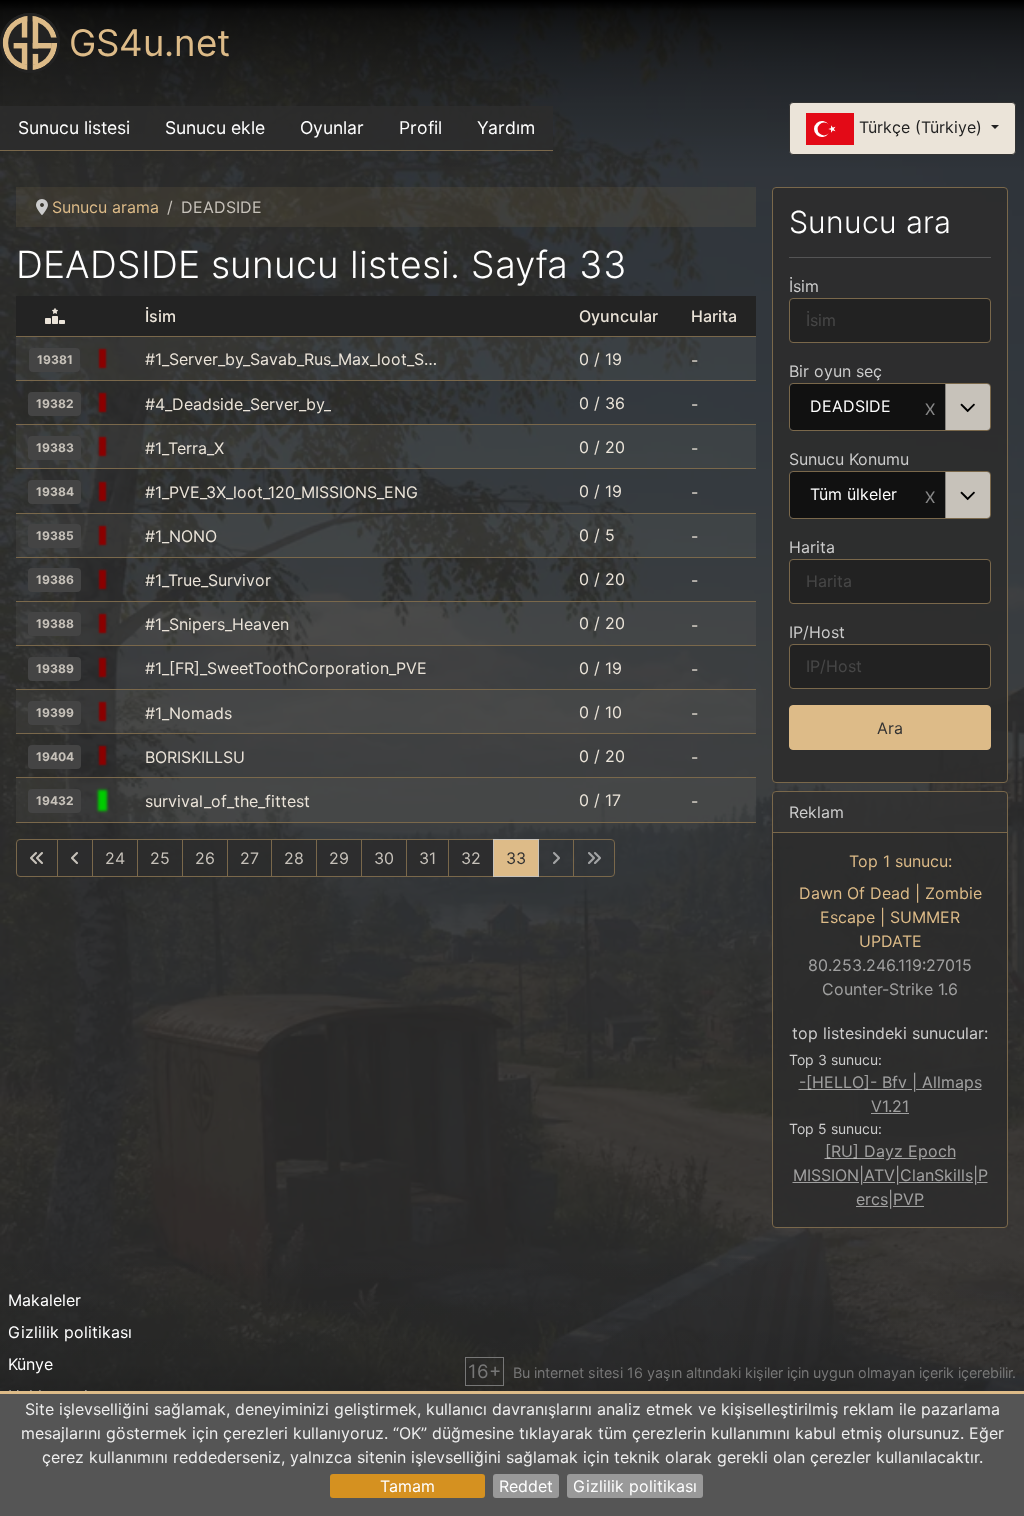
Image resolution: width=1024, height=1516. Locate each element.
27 (249, 858)
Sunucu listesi (74, 127)
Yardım (506, 127)
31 (427, 858)
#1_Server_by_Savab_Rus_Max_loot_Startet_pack (292, 359)
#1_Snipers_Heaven (217, 624)
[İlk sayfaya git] (37, 858)
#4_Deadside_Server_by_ (238, 404)
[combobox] (890, 407)
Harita (812, 547)
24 (115, 858)
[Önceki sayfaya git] (75, 858)
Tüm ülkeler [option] (853, 495)
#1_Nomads (188, 713)
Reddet (526, 1486)
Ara (890, 728)
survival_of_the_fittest (227, 801)
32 (471, 858)
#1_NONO (181, 536)
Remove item (930, 407)
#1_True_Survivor (208, 580)
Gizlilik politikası (635, 1486)
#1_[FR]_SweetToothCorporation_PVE (286, 668)
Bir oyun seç (835, 371)
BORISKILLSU (195, 757)
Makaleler (44, 1300)
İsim (804, 286)
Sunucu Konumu (849, 459)
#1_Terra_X (184, 448)
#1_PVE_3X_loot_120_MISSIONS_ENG (281, 492)
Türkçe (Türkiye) (920, 127)
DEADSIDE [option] (850, 407)
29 (339, 858)
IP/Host (817, 632)
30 (384, 858)
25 (160, 858)
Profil (420, 127)
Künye (30, 1364)
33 (516, 858)
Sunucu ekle (215, 127)
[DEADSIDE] (127, 359)
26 (205, 858)
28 (294, 858)
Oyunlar (332, 127)
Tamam (407, 1486)
